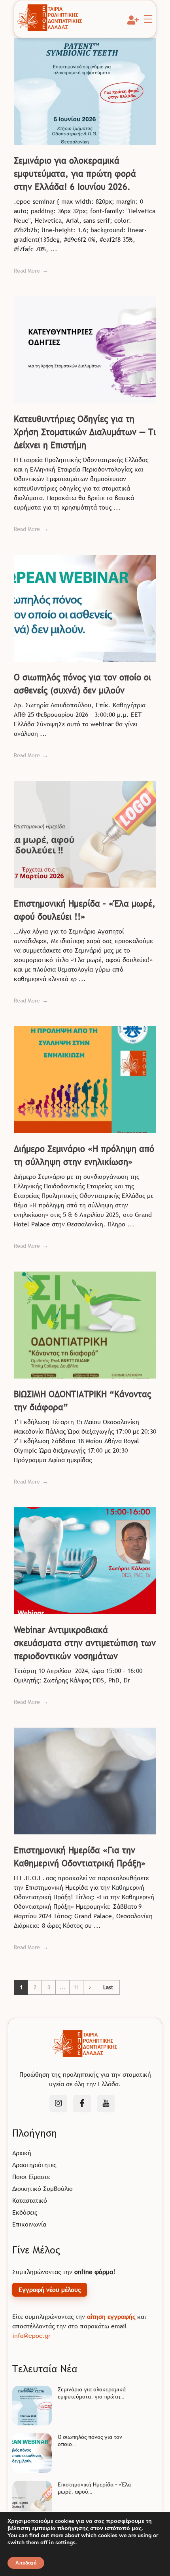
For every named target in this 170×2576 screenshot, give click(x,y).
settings (65, 2543)
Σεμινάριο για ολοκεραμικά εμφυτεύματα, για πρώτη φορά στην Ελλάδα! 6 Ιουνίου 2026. (75, 174)
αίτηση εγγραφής (111, 2316)
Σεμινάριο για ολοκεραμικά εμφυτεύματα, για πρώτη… (92, 2393)
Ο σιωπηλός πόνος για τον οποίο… (90, 2440)
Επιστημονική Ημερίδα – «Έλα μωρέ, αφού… (94, 2488)
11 (76, 1987)
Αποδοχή (26, 2563)
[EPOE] (50, 18)
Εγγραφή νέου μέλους (50, 2290)
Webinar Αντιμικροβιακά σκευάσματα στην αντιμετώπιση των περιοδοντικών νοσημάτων (85, 1643)
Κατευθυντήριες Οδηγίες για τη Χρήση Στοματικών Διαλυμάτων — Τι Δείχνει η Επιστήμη (85, 432)
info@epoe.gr (31, 2335)
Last (108, 1987)
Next (90, 1987)
